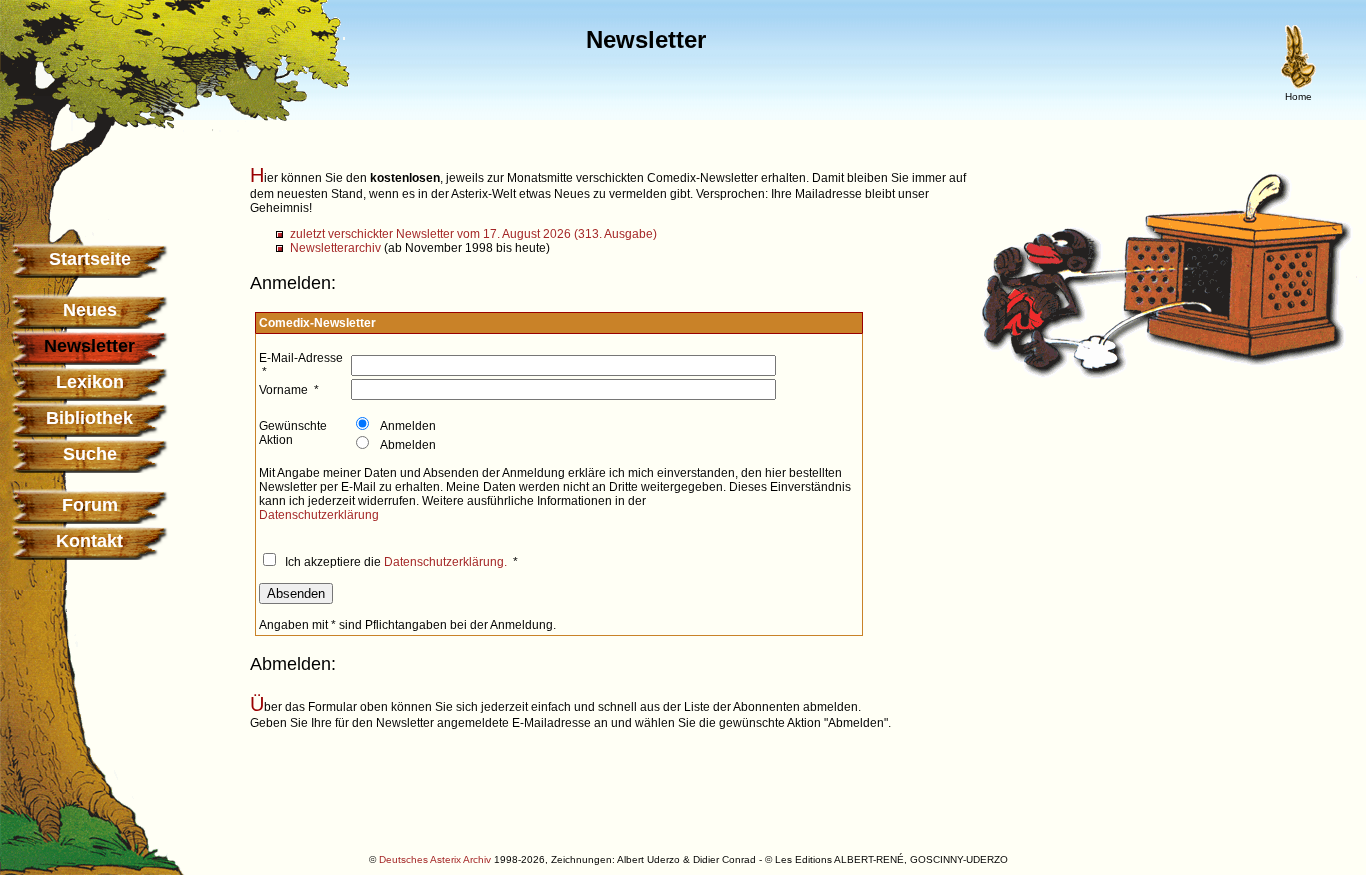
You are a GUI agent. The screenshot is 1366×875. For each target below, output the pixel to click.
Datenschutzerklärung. (445, 562)
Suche (90, 454)
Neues (90, 310)
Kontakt (89, 541)
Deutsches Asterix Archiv (435, 859)
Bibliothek (89, 418)
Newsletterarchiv (335, 248)
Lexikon (90, 382)
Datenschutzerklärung (319, 515)
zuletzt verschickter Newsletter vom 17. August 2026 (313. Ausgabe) (473, 234)
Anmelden (407, 426)
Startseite (90, 259)
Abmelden (407, 445)
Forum (90, 505)
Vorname (283, 390)
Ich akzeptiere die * (400, 562)
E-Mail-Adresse (301, 358)
